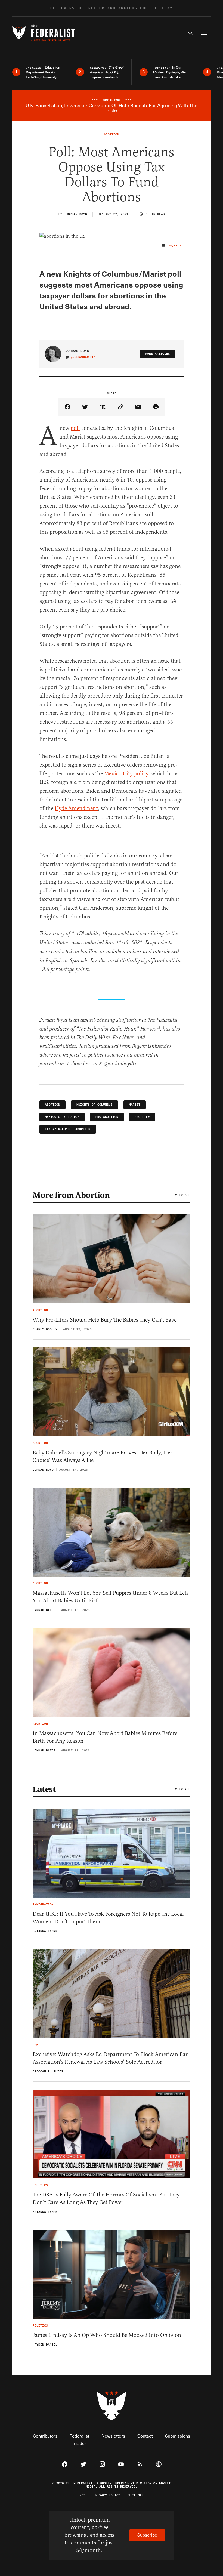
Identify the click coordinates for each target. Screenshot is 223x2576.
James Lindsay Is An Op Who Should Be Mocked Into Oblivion (107, 2335)
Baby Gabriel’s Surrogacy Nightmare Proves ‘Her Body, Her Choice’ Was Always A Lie (103, 1456)
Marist (135, 1105)
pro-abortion (107, 1117)
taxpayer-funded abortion (68, 1129)
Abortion (52, 1105)
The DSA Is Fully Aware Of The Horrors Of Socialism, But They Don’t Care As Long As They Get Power (106, 2199)
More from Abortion (71, 1195)
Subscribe (147, 2535)
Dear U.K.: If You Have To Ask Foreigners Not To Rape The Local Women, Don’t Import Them (108, 1918)
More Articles (158, 354)
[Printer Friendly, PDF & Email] (156, 407)
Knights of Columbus (95, 1105)
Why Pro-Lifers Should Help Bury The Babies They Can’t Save (105, 1320)
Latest (44, 1789)
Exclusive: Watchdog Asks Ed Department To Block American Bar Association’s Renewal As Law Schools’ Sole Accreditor (110, 2058)
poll (75, 428)
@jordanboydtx (83, 357)
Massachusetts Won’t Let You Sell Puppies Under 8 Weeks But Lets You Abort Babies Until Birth (111, 1597)
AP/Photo (176, 246)
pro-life (142, 1117)
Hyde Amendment (76, 808)
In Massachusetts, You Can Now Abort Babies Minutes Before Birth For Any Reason (105, 1737)
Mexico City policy (126, 774)
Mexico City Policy (62, 1117)
